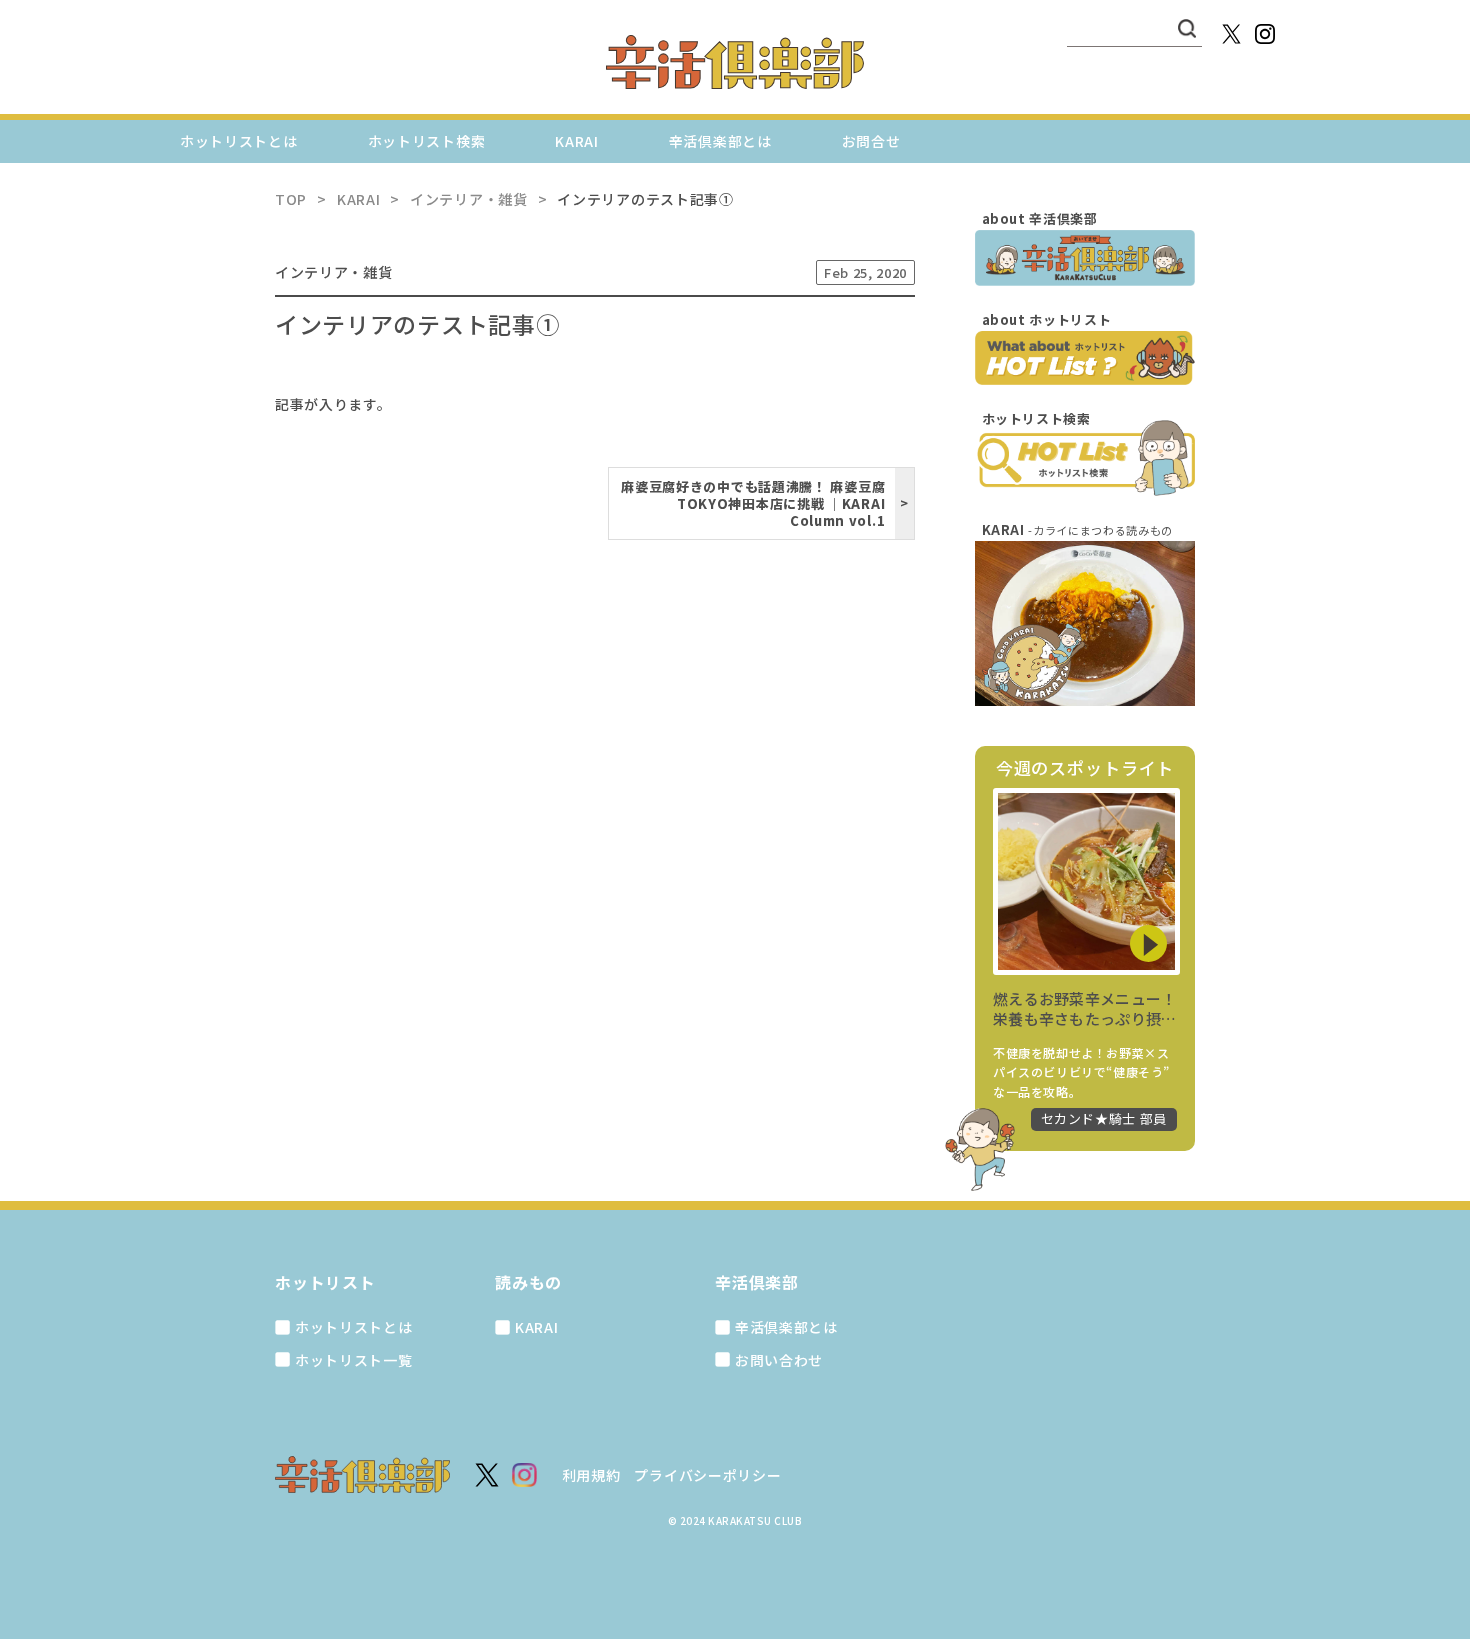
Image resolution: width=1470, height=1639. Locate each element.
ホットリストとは (239, 141)
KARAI (577, 141)
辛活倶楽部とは (720, 141)
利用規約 (591, 1475)
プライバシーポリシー (707, 1475)
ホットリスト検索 (427, 141)
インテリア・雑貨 (334, 272)
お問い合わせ (779, 1360)
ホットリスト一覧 (354, 1360)
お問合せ (871, 141)
